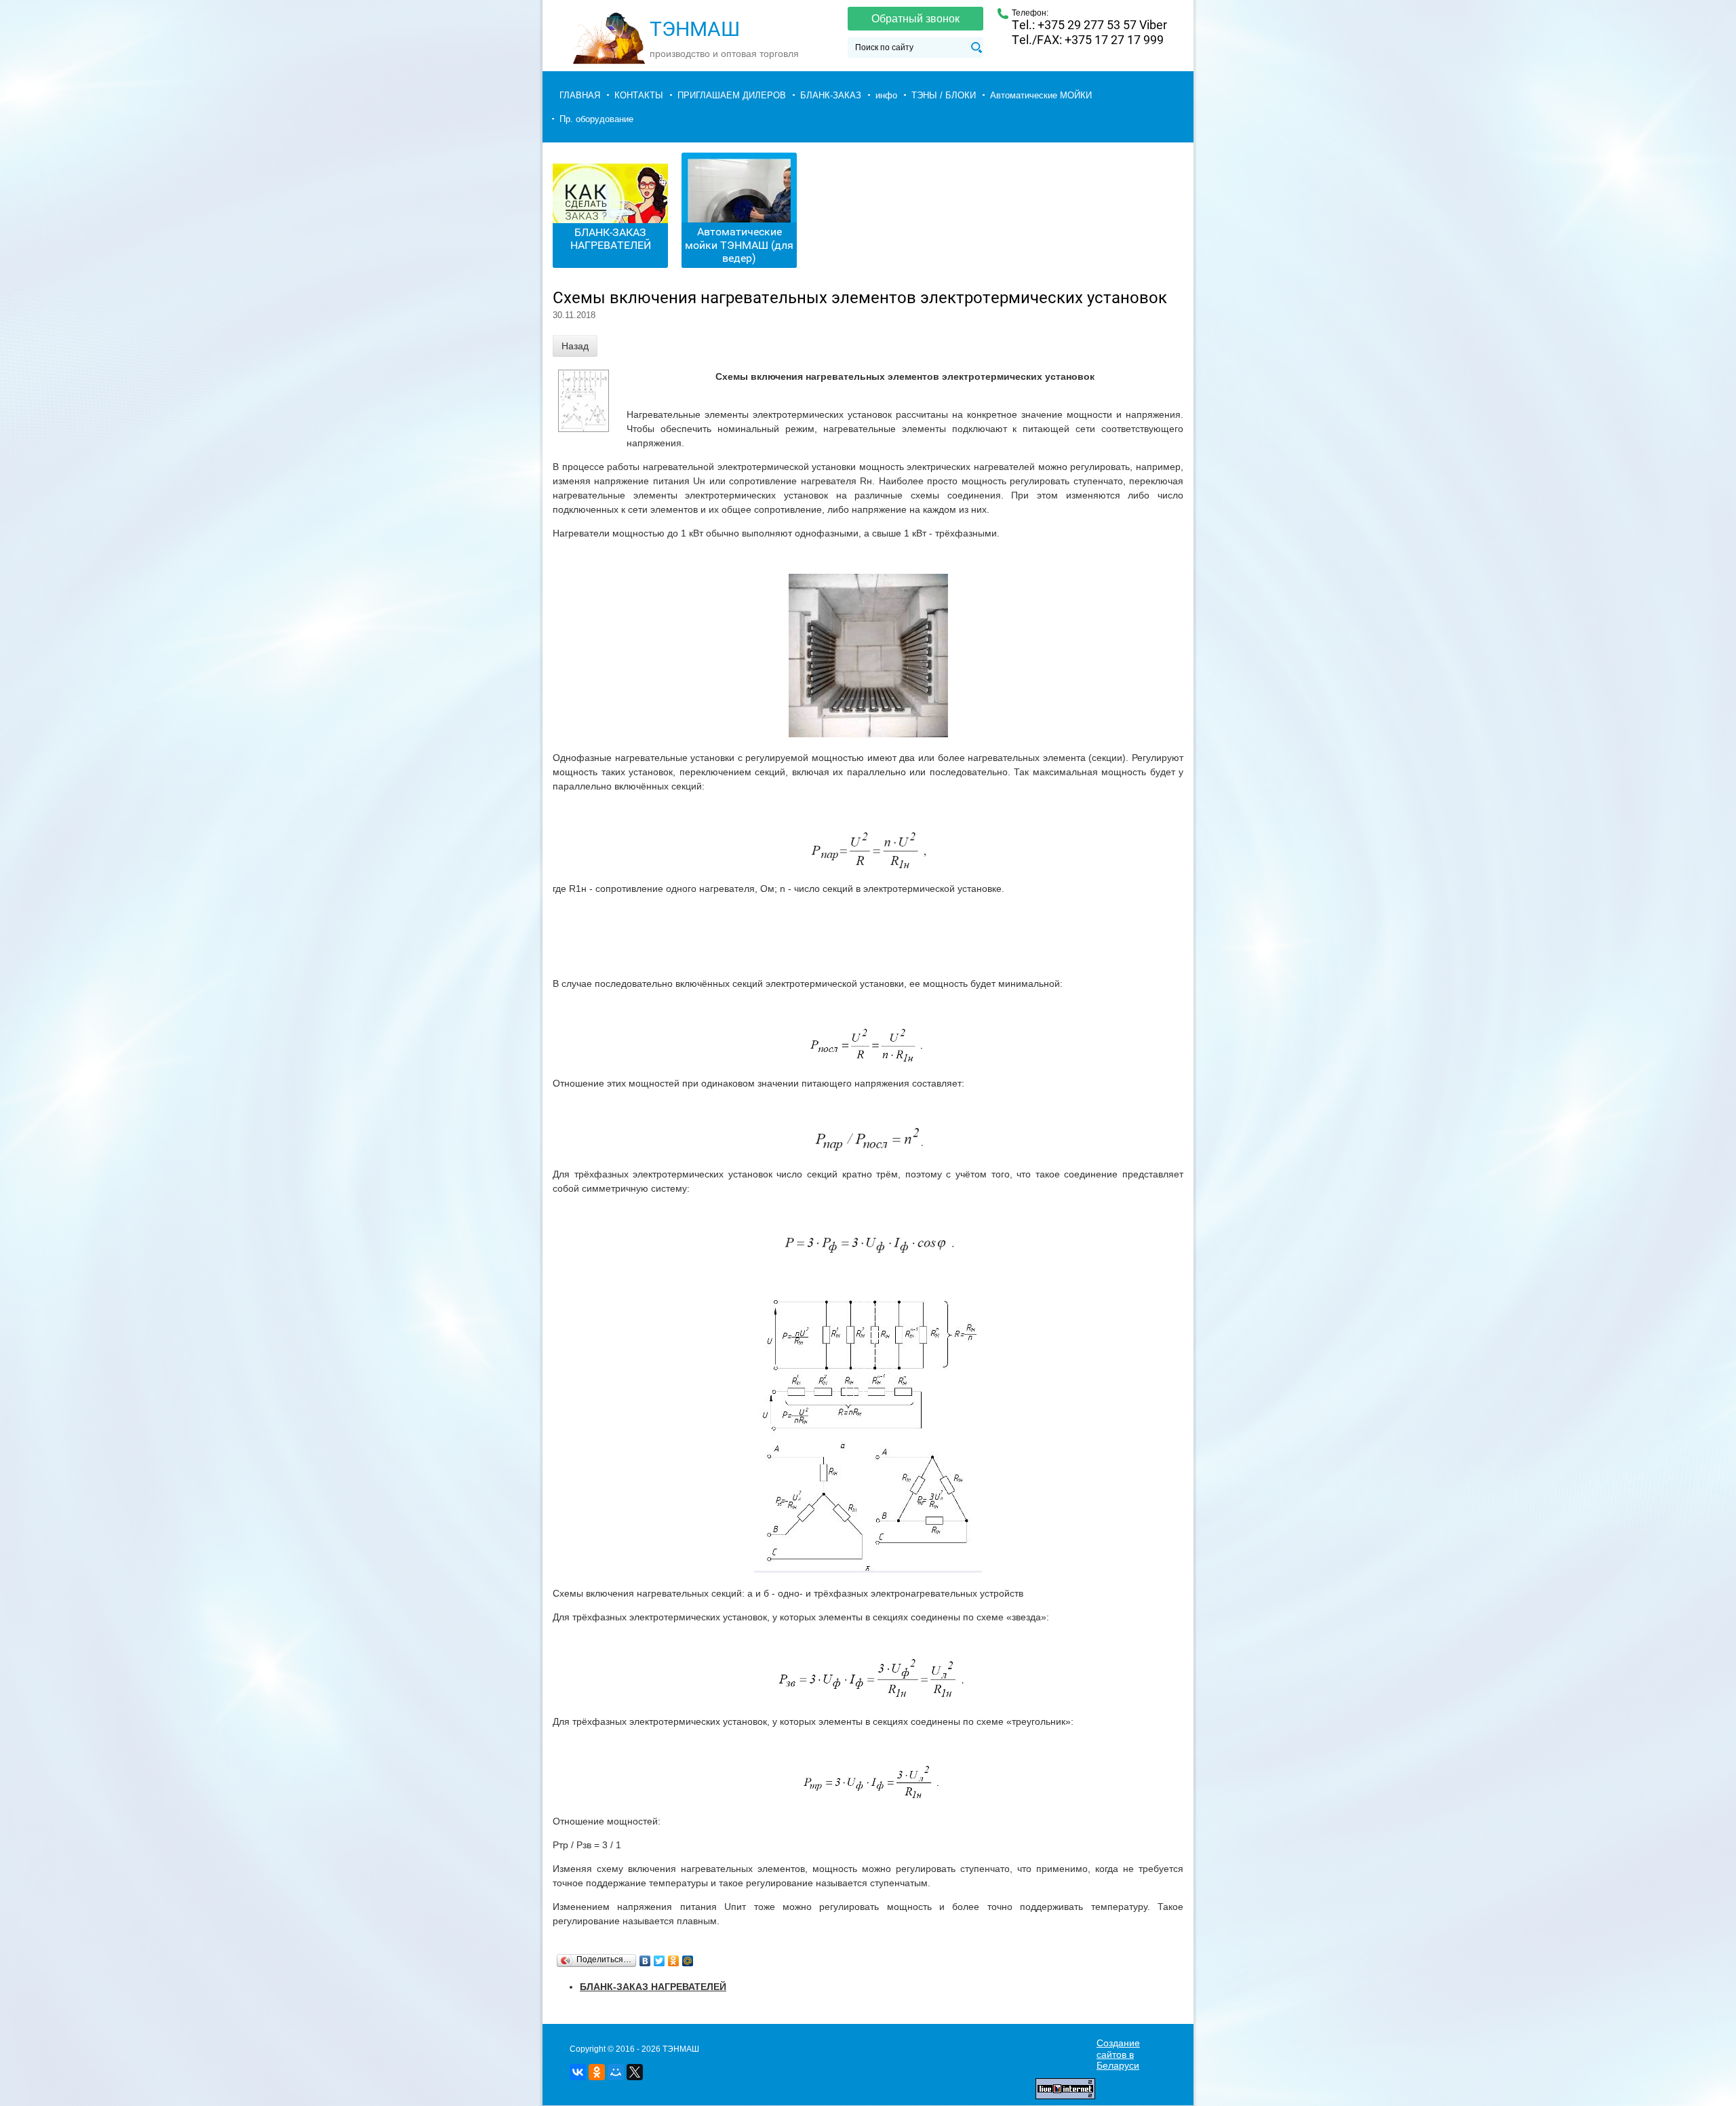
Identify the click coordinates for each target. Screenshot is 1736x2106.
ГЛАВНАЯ (580, 95)
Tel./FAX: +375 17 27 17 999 (1088, 40)
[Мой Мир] (688, 1961)
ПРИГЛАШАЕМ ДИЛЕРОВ (732, 95)
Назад (575, 346)
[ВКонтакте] (645, 1961)
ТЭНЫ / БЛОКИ (944, 95)
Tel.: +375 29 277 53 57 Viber (1089, 25)
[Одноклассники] (674, 1961)
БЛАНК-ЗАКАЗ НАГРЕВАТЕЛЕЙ (611, 239)
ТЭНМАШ (695, 29)
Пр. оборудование (596, 119)
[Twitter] (659, 1961)
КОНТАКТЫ (639, 95)
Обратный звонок (915, 19)
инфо (886, 95)
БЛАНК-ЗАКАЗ (831, 95)
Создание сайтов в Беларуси (1118, 2054)
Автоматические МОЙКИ (1041, 95)
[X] (635, 2072)
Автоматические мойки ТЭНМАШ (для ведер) (739, 245)
